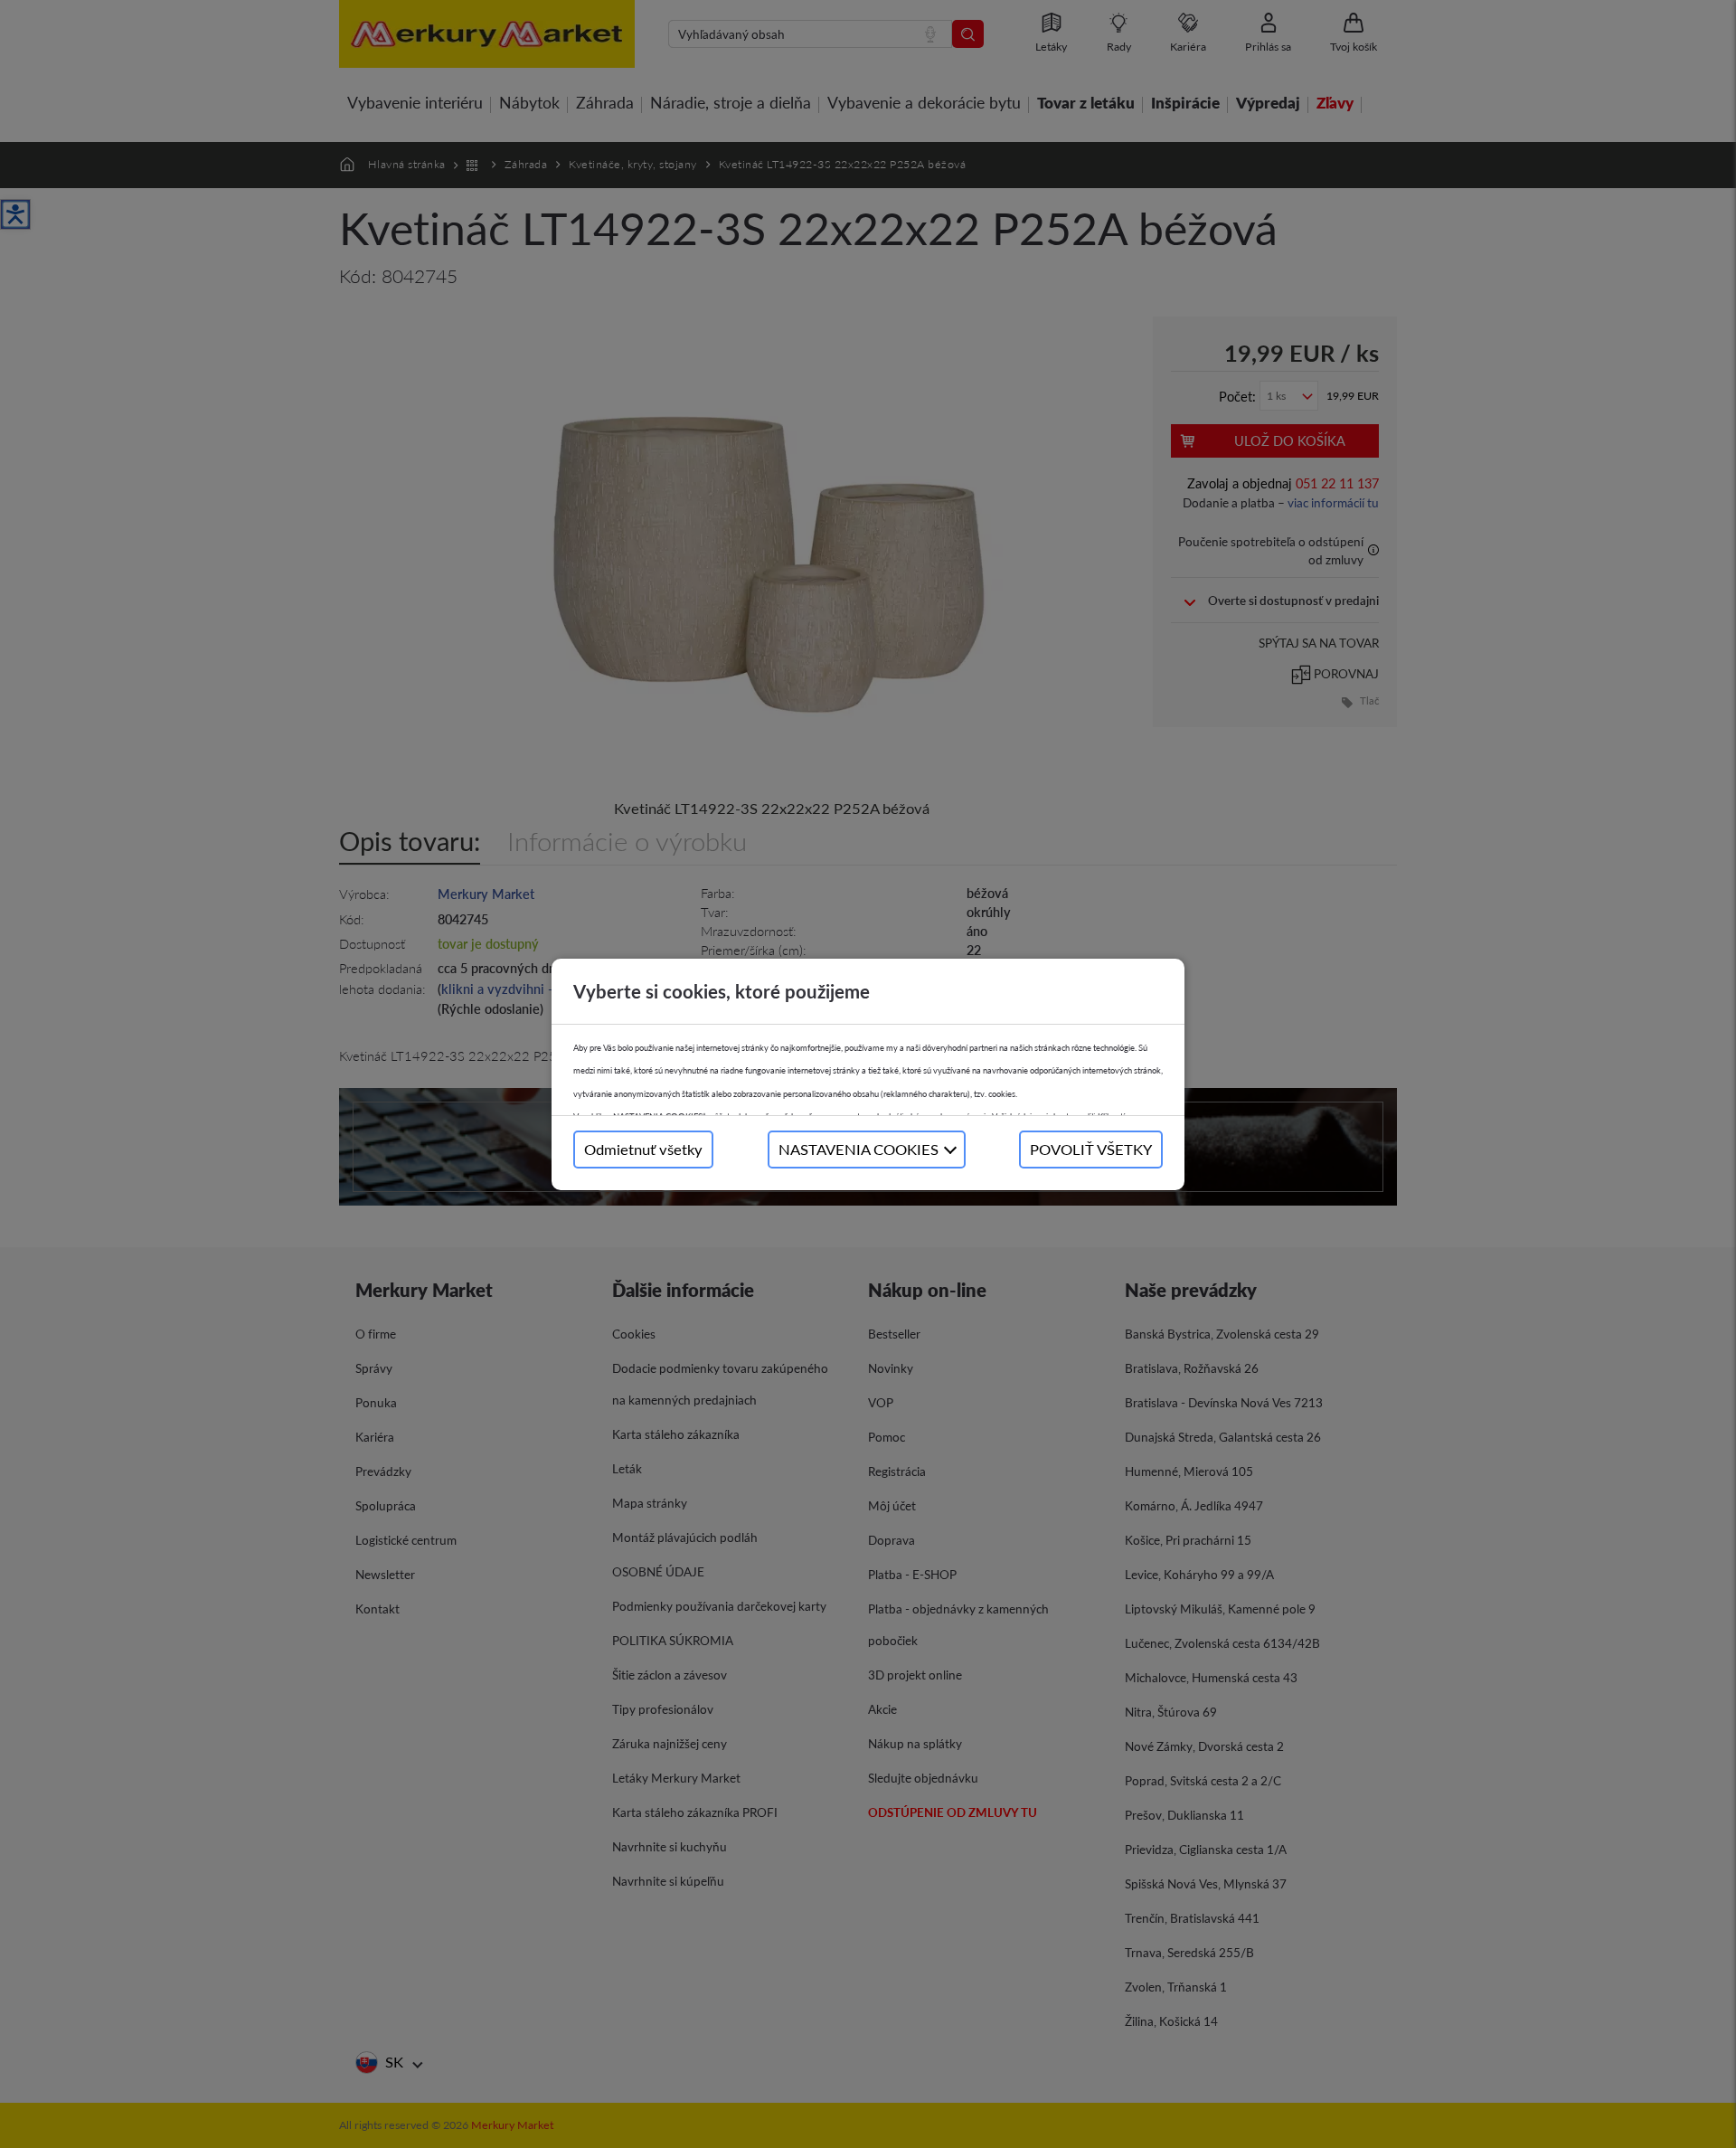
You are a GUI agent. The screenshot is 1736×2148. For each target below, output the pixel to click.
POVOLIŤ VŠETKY (1091, 1149)
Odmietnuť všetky (643, 1149)
